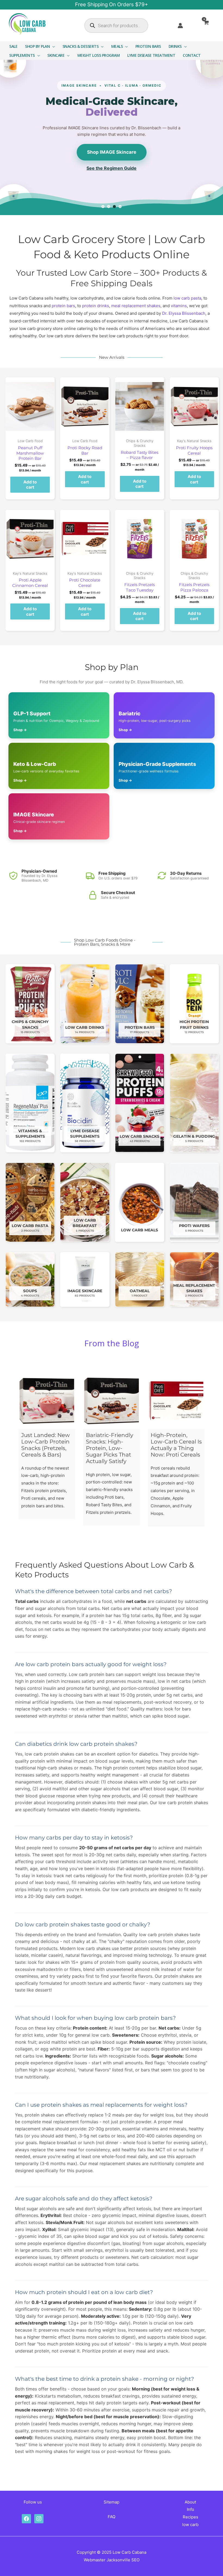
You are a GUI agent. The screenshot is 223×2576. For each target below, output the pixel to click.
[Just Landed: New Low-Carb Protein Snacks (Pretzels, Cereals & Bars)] (47, 1401)
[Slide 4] (120, 207)
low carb (190, 2525)
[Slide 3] (114, 207)
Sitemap (112, 2502)
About (190, 2502)
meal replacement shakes (136, 306)
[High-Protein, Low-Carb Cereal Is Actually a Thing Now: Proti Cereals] (176, 1401)
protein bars (63, 306)
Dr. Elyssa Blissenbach (184, 313)
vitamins (179, 306)
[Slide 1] (103, 207)
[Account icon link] (180, 26)
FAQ (112, 2517)
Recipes (191, 2517)
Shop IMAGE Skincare (112, 152)
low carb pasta (187, 298)
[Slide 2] (109, 207)
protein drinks (96, 306)
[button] (52, 46)
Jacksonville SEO (123, 2560)
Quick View (30, 431)
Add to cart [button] (30, 485)
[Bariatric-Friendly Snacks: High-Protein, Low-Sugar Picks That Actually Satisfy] (112, 1401)
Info (191, 2509)
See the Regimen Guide (112, 168)
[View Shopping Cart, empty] (210, 25)
